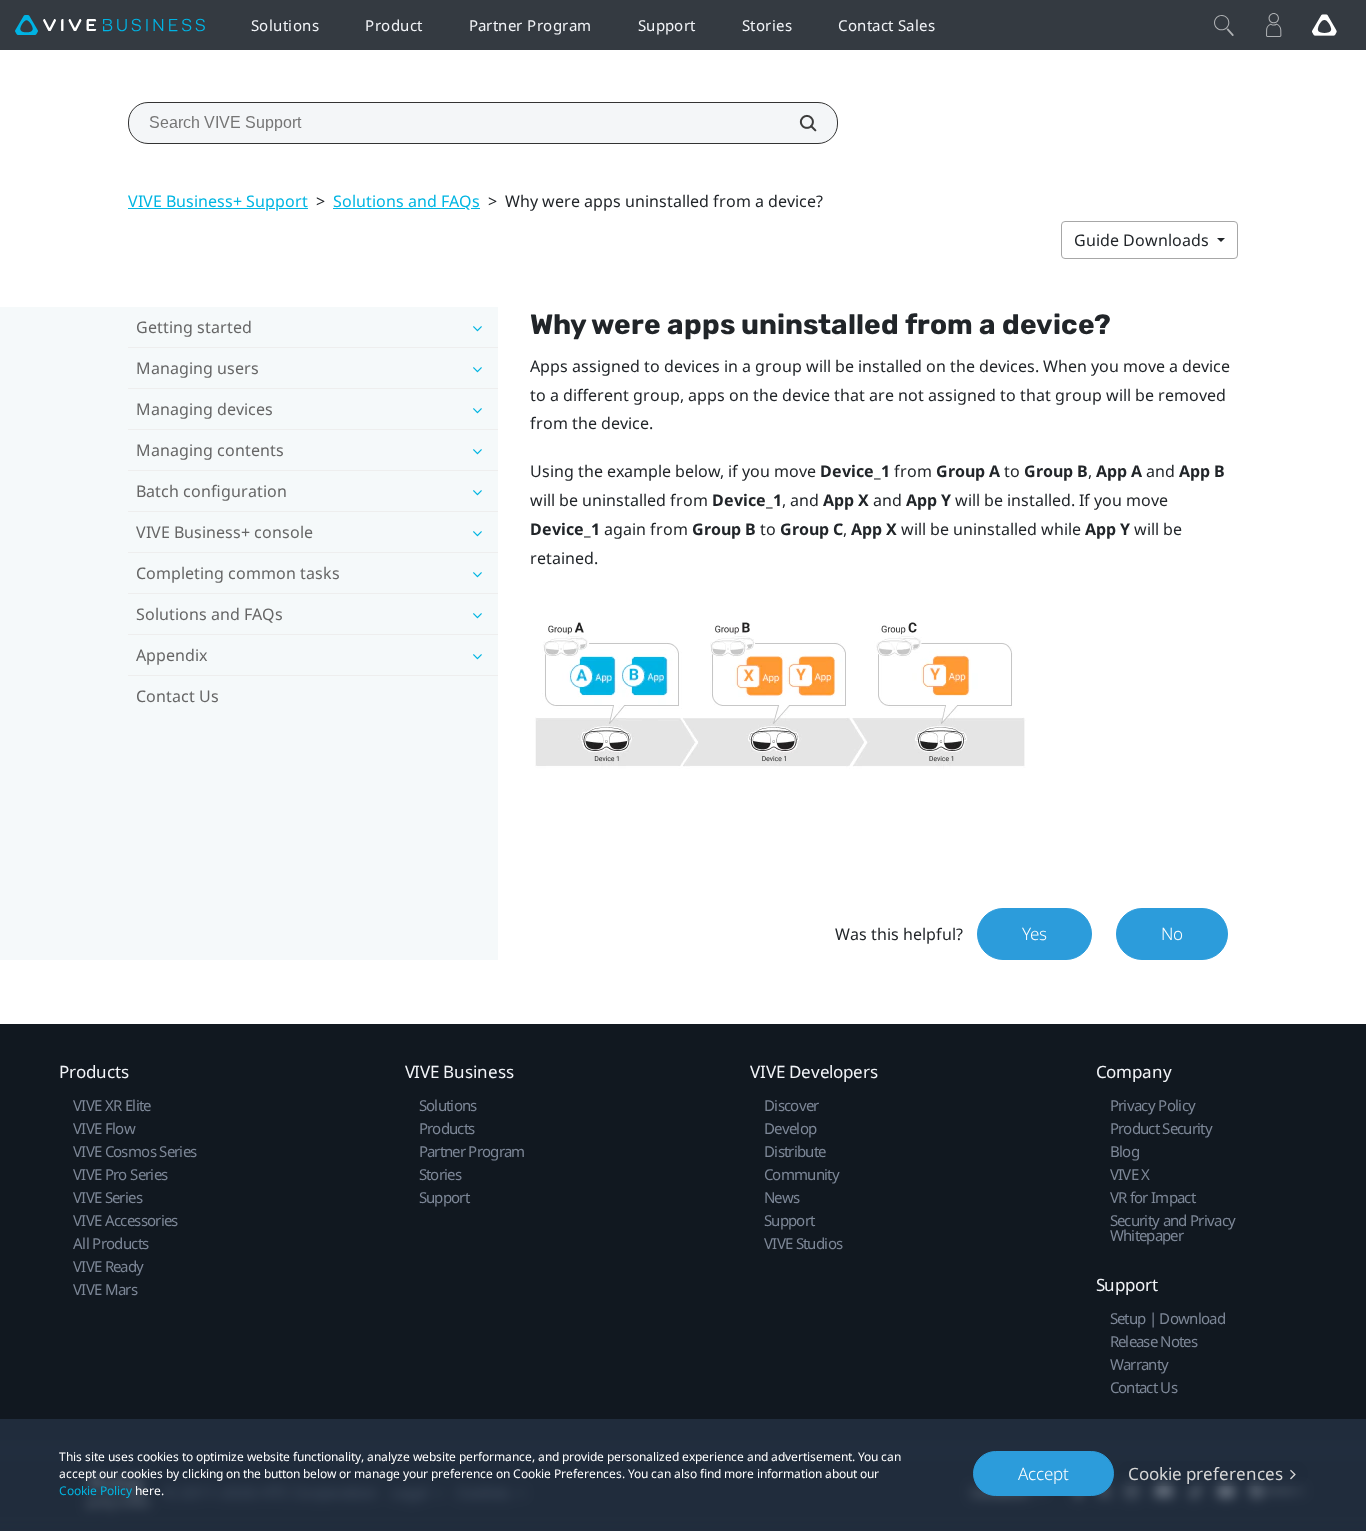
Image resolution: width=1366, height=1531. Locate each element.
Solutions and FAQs (406, 201)
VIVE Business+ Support (218, 201)
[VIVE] (110, 25)
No (1172, 933)
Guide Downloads (1143, 240)
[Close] (1224, 25)
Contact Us (177, 696)
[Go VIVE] (1324, 25)
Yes (1034, 933)
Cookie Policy (95, 1490)
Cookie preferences (1205, 1473)
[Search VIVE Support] (797, 123)
